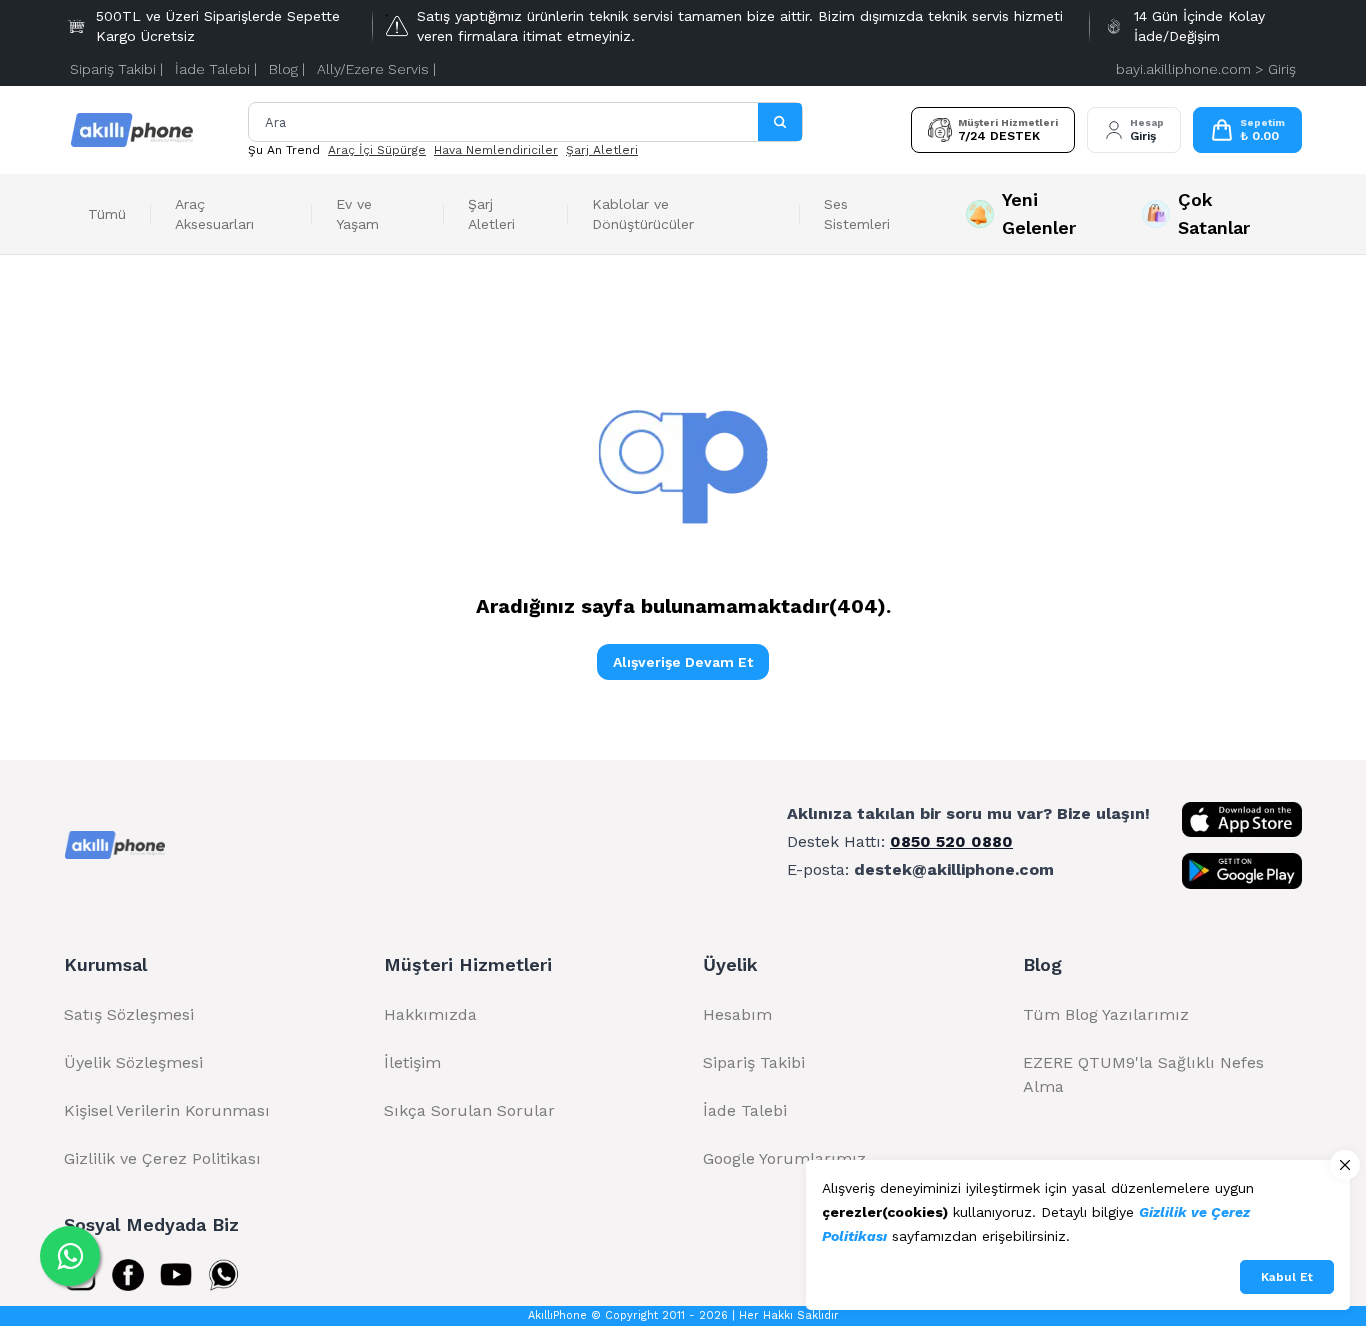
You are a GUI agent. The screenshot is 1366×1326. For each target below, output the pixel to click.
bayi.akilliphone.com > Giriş (1206, 69)
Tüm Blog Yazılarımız (1106, 1014)
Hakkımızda (430, 1014)
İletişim (412, 1062)
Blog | (287, 69)
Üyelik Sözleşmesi (133, 1062)
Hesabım (737, 1014)
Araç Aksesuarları (214, 214)
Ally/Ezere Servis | (376, 69)
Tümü (107, 214)
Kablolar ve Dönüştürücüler (643, 214)
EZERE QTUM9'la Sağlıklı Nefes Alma (1143, 1074)
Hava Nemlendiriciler (496, 150)
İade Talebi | (216, 69)
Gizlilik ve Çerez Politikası (162, 1158)
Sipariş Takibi (754, 1062)
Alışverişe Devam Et (683, 662)
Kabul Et (1287, 1277)
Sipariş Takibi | (116, 69)
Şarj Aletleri (602, 150)
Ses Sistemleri (857, 214)
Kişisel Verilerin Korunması (167, 1110)
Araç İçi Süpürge (377, 150)
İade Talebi (745, 1110)
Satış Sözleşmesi (129, 1014)
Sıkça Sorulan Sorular (469, 1110)
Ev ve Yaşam (357, 214)
